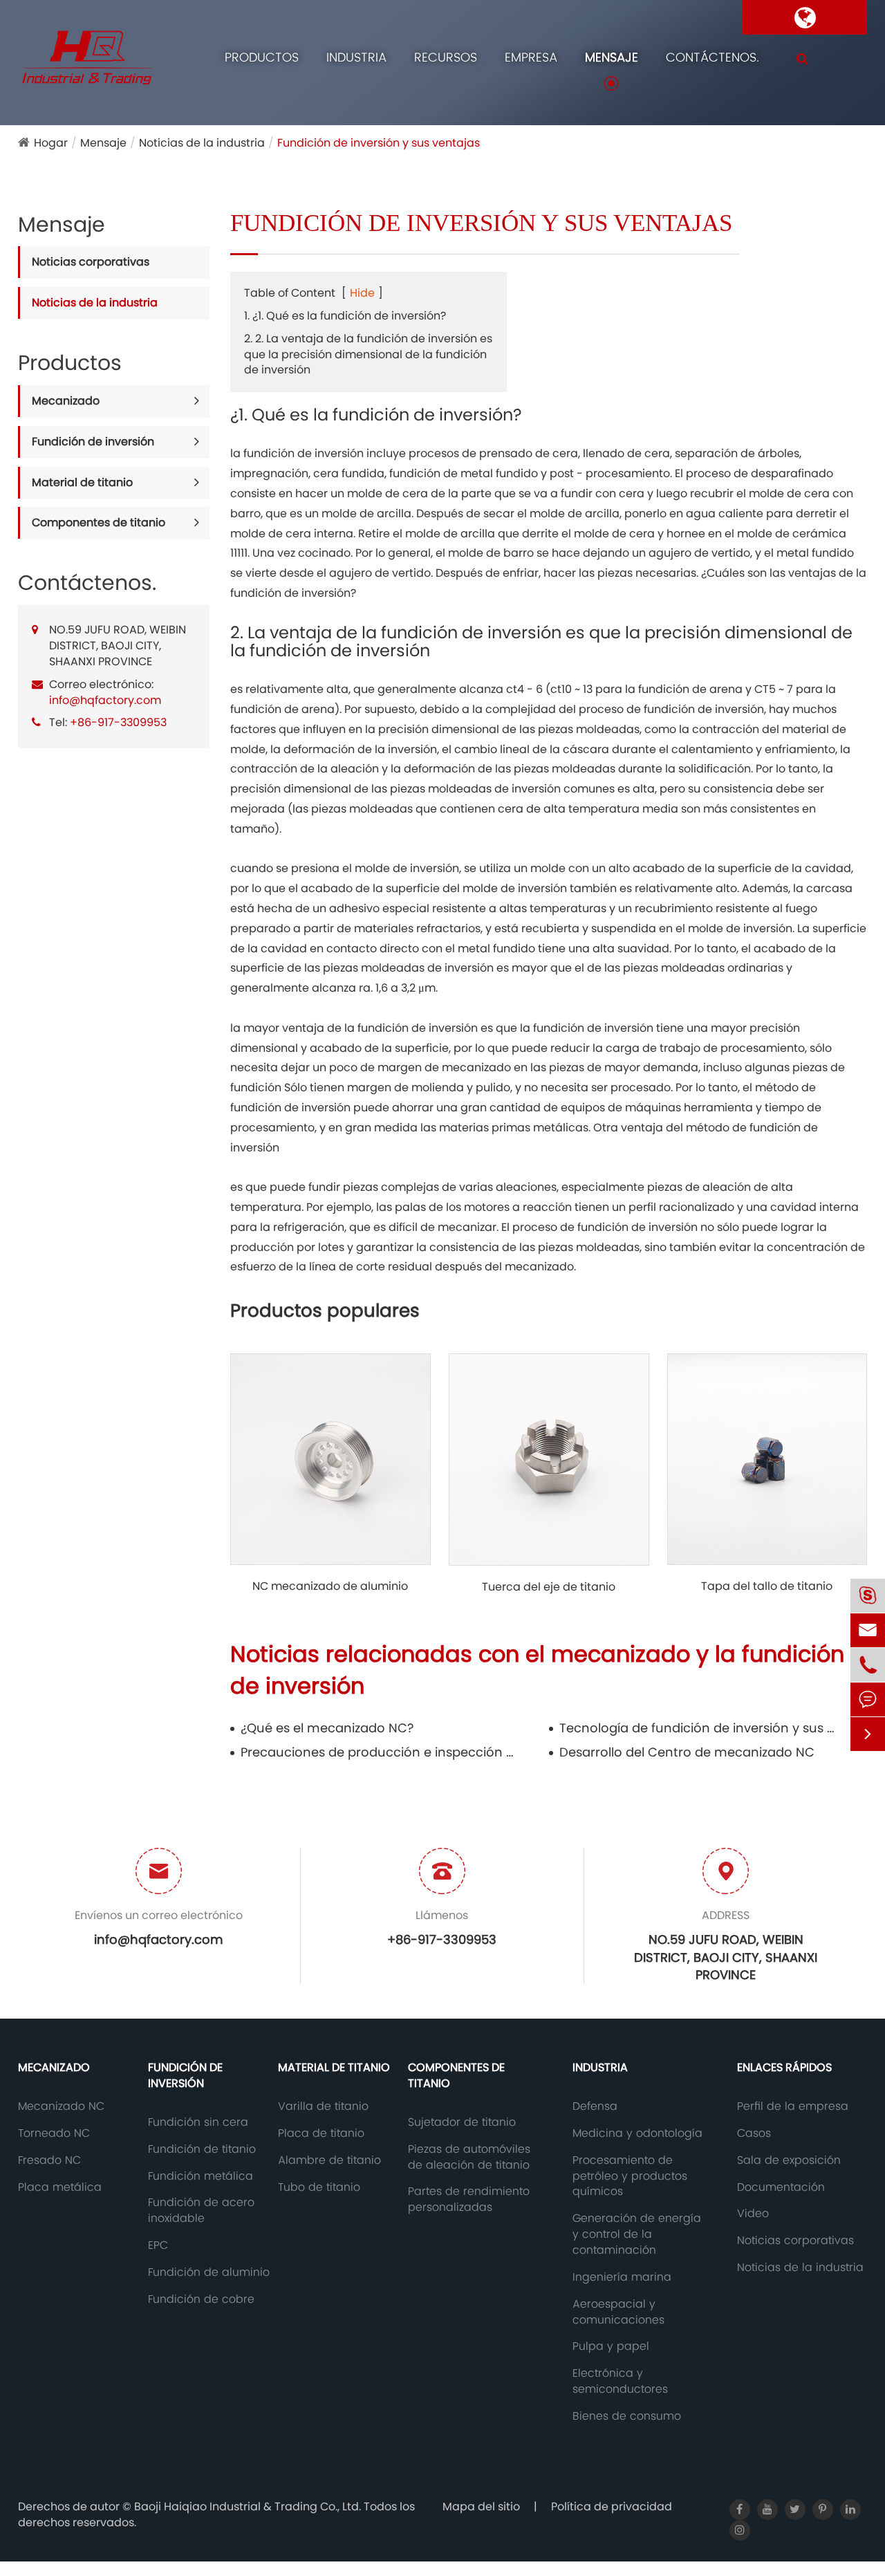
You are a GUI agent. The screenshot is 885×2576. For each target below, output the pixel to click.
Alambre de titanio (329, 2160)
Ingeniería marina (622, 2277)
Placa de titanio (321, 2133)
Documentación (781, 2187)
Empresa (531, 57)
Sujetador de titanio (462, 2122)
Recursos (446, 57)
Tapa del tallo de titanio (767, 1586)
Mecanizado (66, 401)
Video (753, 2214)
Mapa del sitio (481, 2506)
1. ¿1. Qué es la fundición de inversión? (345, 316)
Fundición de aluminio (209, 2272)
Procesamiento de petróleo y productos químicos (630, 2176)
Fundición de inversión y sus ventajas (379, 143)
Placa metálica (60, 2187)
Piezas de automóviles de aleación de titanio (469, 2157)
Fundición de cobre (201, 2299)
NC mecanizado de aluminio (330, 1586)
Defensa (595, 2106)
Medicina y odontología (637, 2133)
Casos (754, 2133)
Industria (356, 57)
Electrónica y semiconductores (620, 2381)
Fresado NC (49, 2160)
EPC (158, 2245)
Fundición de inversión (93, 442)
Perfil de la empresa (793, 2106)
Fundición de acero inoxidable (201, 2211)
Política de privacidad (612, 2506)
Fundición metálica (201, 2176)
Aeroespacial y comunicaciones (618, 2312)
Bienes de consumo (627, 2416)
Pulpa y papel (611, 2346)
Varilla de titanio (323, 2106)
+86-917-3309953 (118, 722)
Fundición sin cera (198, 2122)
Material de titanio (82, 482)
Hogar (51, 143)
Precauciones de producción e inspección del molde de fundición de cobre (379, 1752)
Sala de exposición (789, 2160)
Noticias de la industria (202, 143)
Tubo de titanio (319, 2187)
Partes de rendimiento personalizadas (469, 2199)
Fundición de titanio (202, 2149)
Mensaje (612, 57)
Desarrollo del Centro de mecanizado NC (687, 1752)
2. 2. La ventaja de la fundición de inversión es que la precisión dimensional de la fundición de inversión (368, 354)
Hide (362, 293)
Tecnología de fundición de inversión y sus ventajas (698, 1728)
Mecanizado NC (61, 2106)
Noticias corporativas (91, 262)
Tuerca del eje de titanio (549, 1587)
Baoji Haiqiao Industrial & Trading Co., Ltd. (249, 2506)
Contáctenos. (712, 57)
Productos (262, 57)
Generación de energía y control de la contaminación (637, 2234)
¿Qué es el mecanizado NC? (327, 1728)
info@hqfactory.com (105, 700)
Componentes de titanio (99, 522)
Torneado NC (54, 2133)
